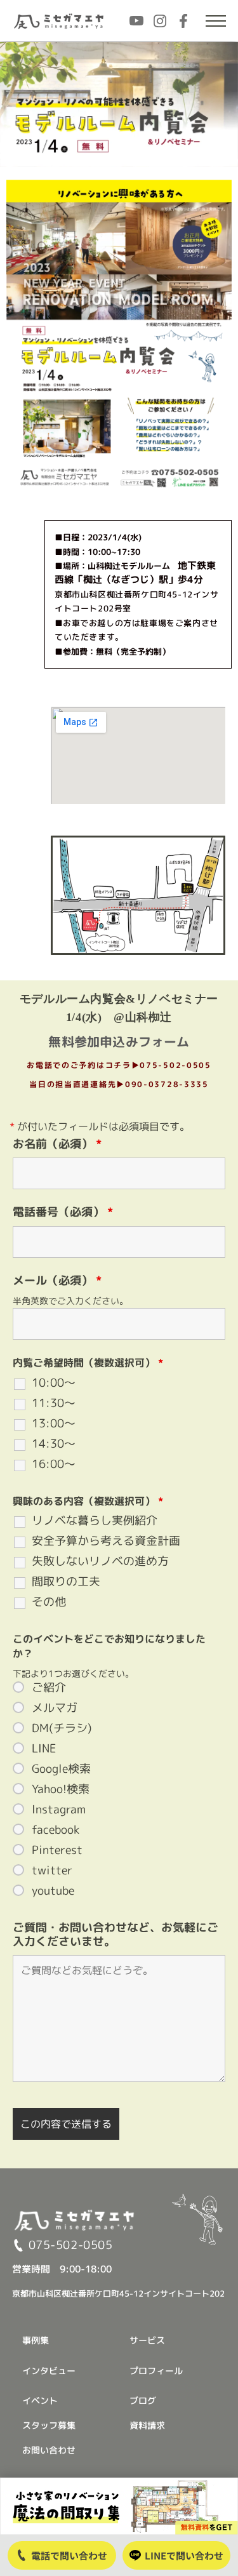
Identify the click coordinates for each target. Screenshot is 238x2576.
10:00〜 (54, 1383)
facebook (56, 1830)
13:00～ (54, 1424)
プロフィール (156, 2371)
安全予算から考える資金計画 (106, 1541)
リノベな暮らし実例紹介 (95, 1521)
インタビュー (49, 2371)
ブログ (143, 2400)
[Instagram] (160, 21)
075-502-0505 (70, 2245)
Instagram (59, 1810)
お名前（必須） (57, 1144)
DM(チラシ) (62, 1728)
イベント (40, 2400)
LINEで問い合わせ (184, 2555)
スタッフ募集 (49, 2425)
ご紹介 (49, 1688)
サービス (147, 2340)
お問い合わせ (49, 2450)
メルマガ (55, 1708)
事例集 (36, 2340)
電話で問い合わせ (69, 2555)
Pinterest (57, 1850)
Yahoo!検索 (61, 1789)
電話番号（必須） (63, 1212)
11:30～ (54, 1403)
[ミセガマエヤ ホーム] (60, 21)
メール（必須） (57, 1280)
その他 (49, 1602)
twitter (52, 1871)
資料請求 (147, 2425)
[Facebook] (183, 21)
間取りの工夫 (66, 1582)
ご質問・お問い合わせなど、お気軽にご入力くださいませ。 (116, 1934)
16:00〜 (54, 1464)
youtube (53, 1891)
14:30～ (54, 1444)
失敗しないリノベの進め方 (100, 1561)
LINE (44, 1749)
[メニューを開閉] (216, 21)
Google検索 (61, 1769)
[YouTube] (136, 21)
